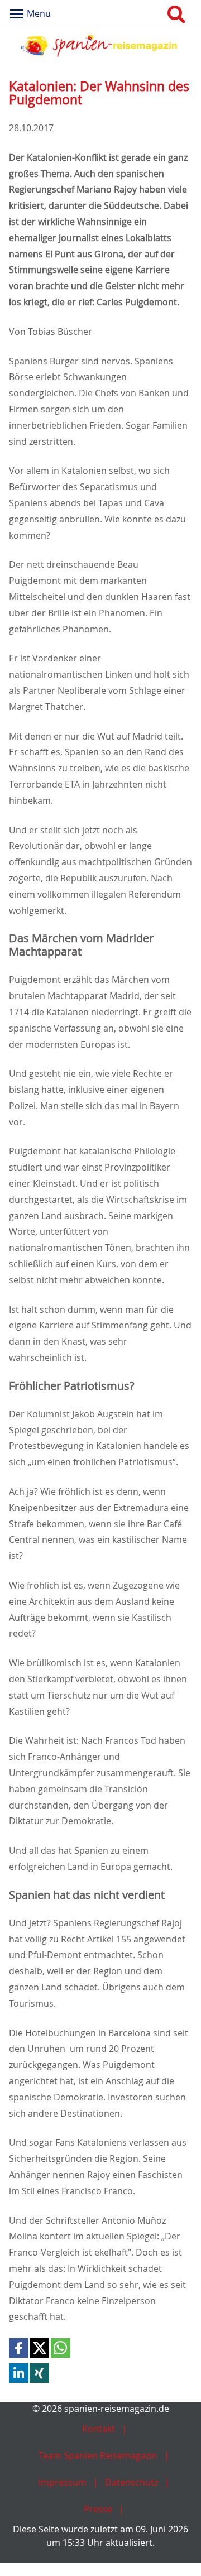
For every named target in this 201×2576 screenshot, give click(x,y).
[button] (19, 2348)
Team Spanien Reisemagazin (98, 2455)
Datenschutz (131, 2482)
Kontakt (99, 2429)
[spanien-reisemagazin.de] (100, 46)
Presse (98, 2509)
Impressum (63, 2482)
